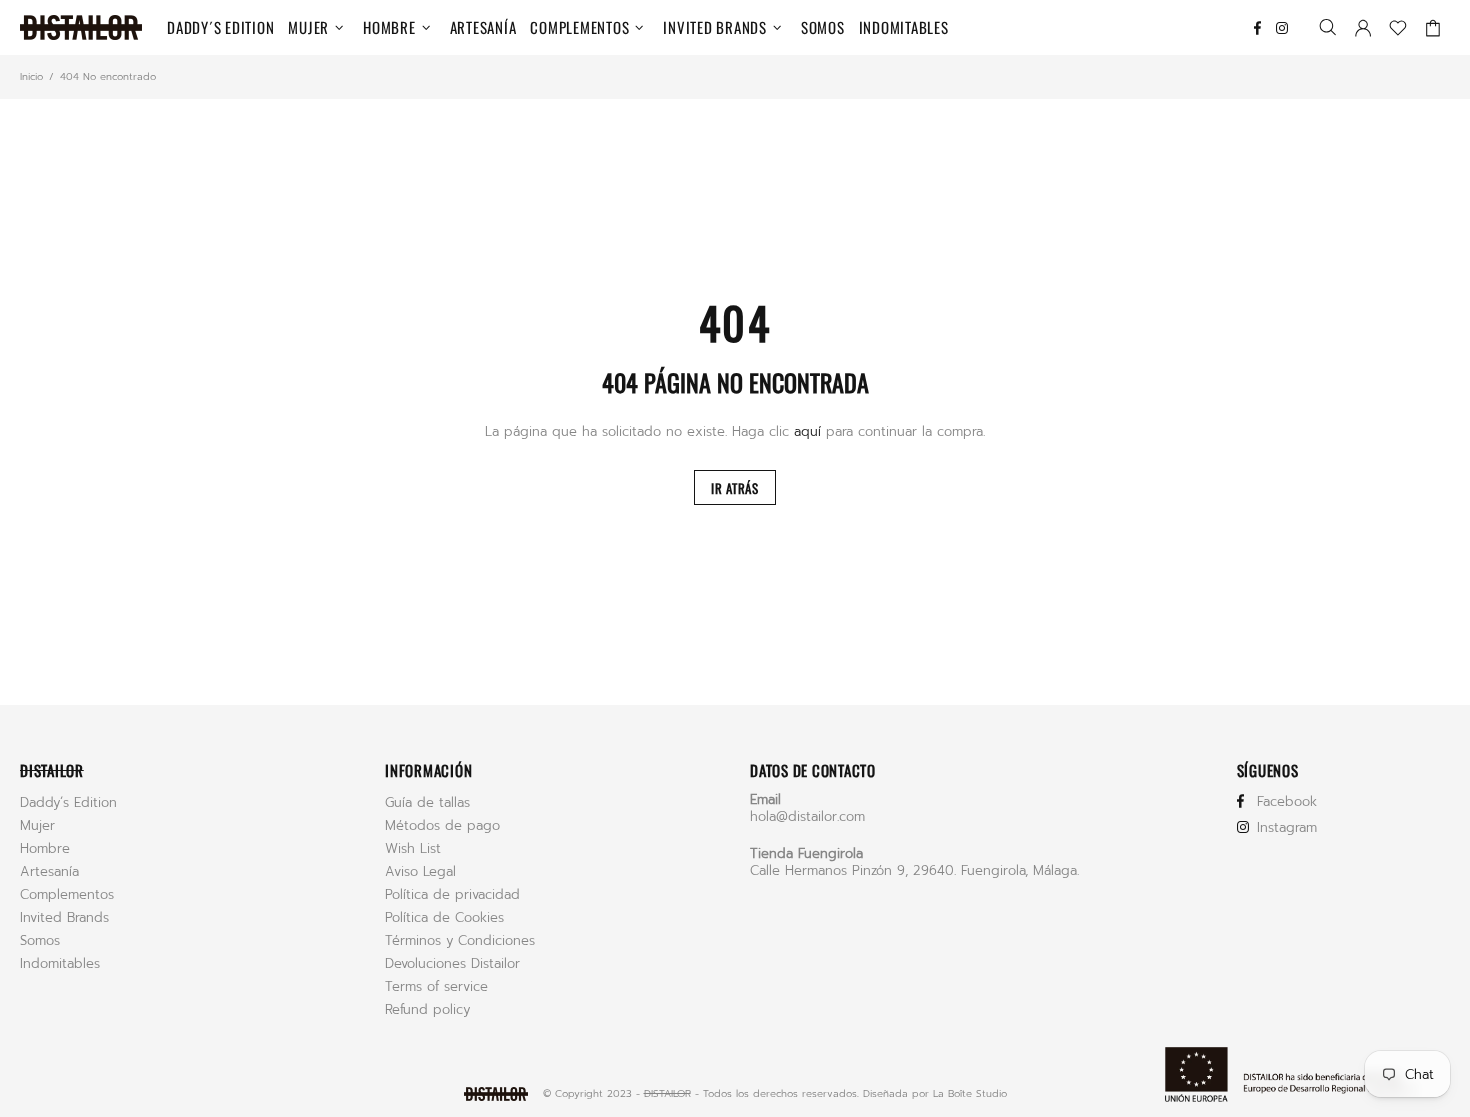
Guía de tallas (427, 802)
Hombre (45, 848)
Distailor (81, 27)
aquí (807, 431)
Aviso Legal (420, 871)
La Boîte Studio (970, 1093)
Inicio (31, 77)
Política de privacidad (452, 894)
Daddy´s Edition (68, 802)
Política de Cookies (444, 917)
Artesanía (49, 871)
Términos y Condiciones (460, 940)
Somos (40, 940)
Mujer (37, 825)
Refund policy (427, 1009)
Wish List (413, 848)
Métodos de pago (442, 825)
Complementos (67, 894)
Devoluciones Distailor (452, 963)
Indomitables (60, 963)
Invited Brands (64, 917)
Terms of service (436, 986)
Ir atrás (734, 488)
